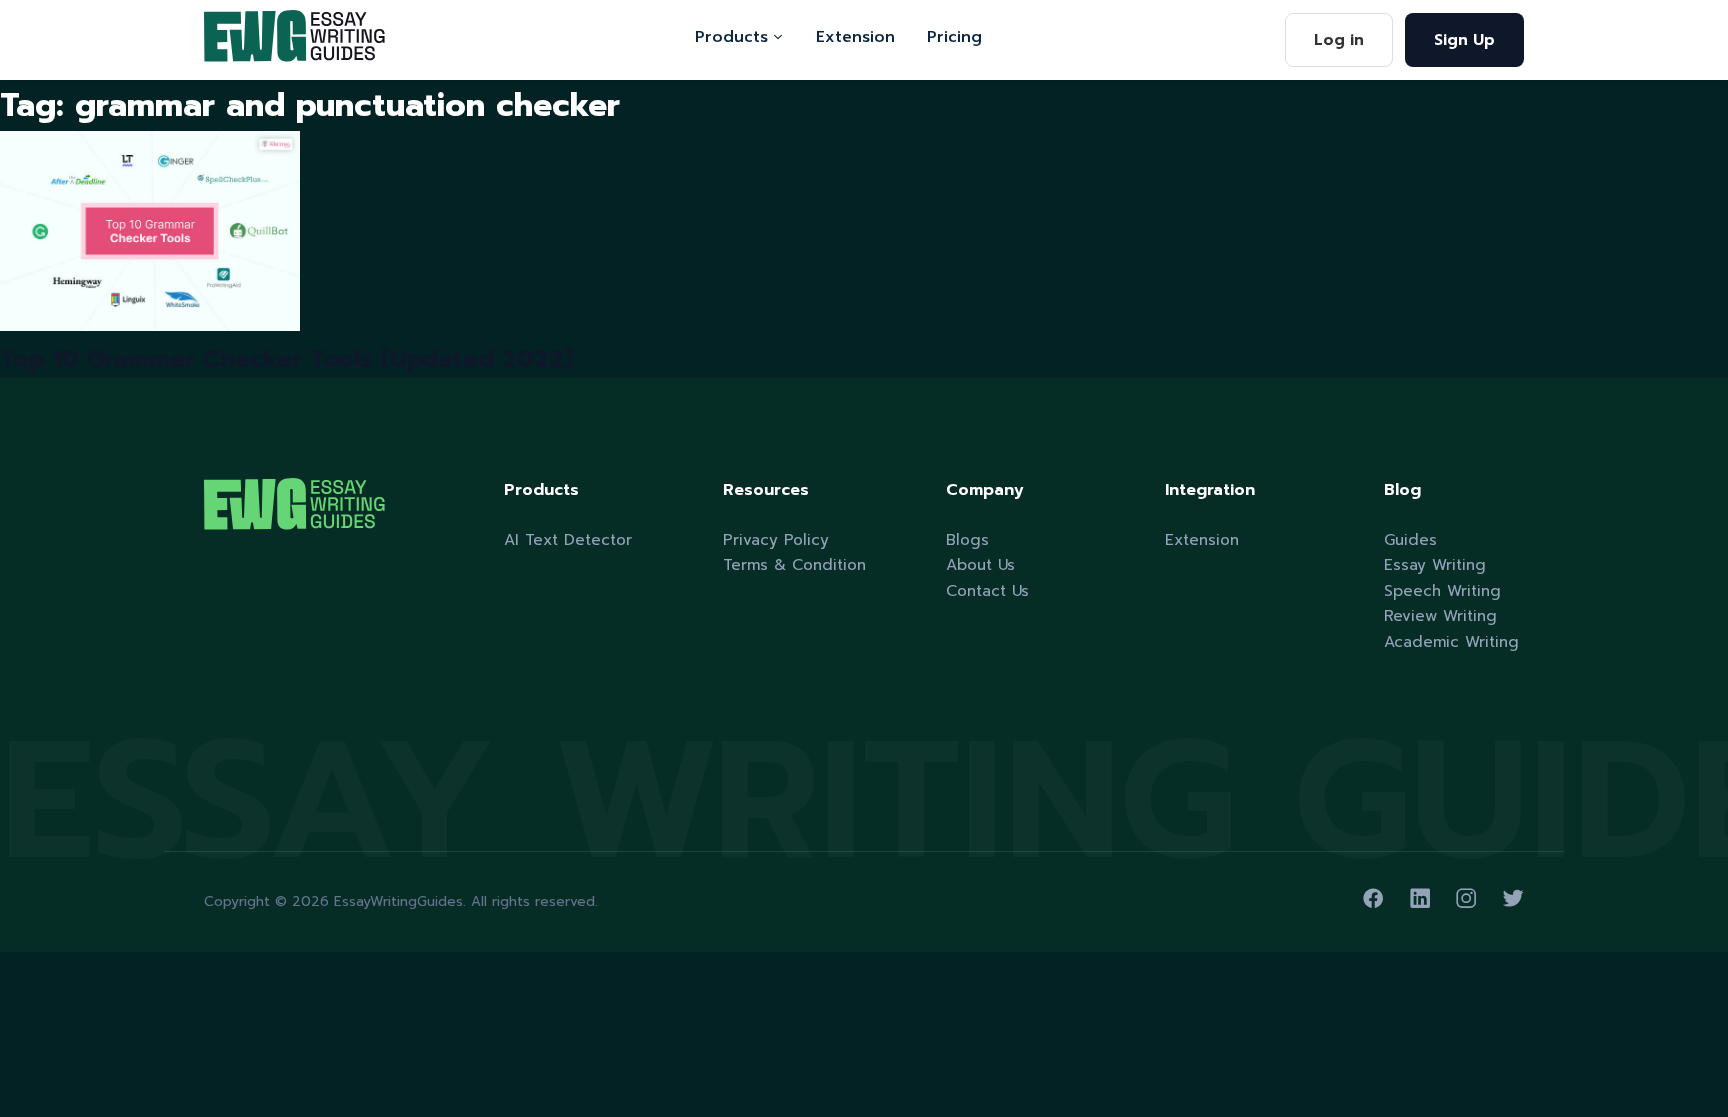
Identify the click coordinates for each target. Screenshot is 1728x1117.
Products (731, 36)
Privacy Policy (776, 539)
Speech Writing (1442, 590)
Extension (855, 36)
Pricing (954, 36)
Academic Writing (1451, 641)
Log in (1339, 39)
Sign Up (1464, 39)
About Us (980, 564)
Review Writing (1440, 615)
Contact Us (987, 590)
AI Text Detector (568, 539)
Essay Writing (1435, 564)
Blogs (967, 539)
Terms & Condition (794, 564)
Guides (1410, 539)
